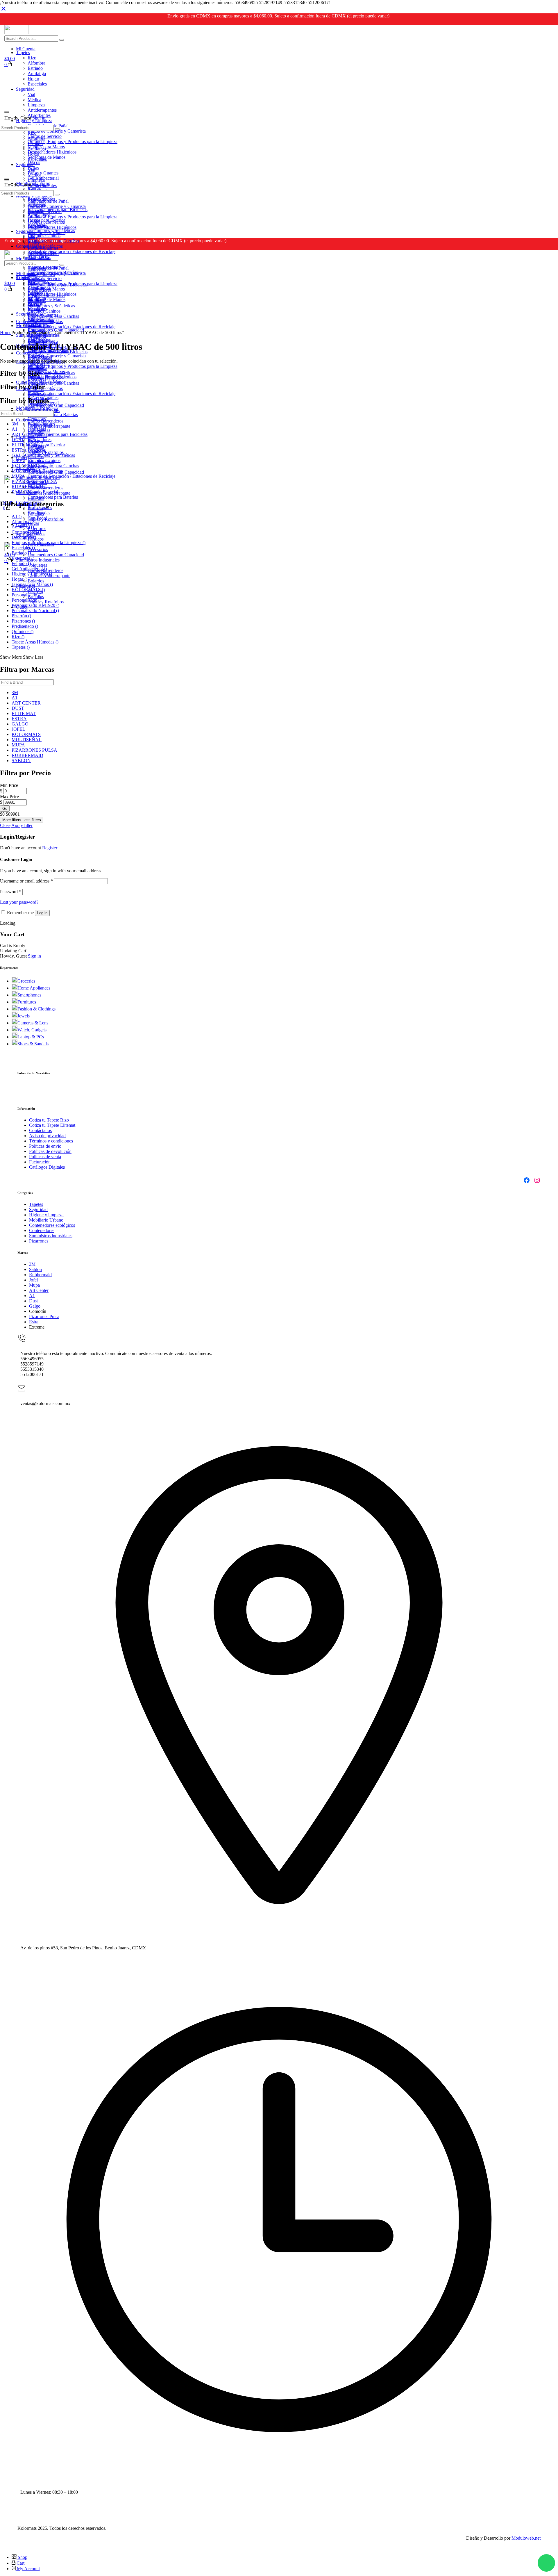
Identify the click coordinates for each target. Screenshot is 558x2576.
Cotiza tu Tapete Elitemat (52, 1125)
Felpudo (21, 563)
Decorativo (24, 537)
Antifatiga (23, 527)
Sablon (35, 1269)
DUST (18, 440)
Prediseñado (25, 626)
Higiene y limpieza (46, 1215)
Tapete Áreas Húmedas (35, 642)
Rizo (18, 637)
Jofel (33, 1280)
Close (5, 825)
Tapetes (21, 647)
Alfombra (23, 522)
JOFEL (18, 460)
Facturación (40, 1162)
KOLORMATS (26, 466)
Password (11, 892)
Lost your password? (19, 902)
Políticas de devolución (50, 1151)
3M (15, 424)
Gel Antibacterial (29, 569)
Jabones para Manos (32, 584)
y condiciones (60, 1141)
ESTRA (19, 450)
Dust (33, 1301)
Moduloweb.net (526, 2538)
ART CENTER (26, 434)
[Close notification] (3, 11)
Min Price (9, 785)
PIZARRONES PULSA (34, 481)
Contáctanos (40, 1130)
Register (50, 848)
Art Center (39, 1290)
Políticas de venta (45, 1157)
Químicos (23, 631)
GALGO (20, 455)
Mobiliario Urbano (46, 1220)
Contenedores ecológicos (52, 1225)
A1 (15, 429)
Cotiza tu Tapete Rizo (49, 1120)
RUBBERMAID (27, 487)
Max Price (9, 797)
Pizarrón (21, 616)
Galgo (35, 1306)
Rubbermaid (40, 1275)
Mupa (34, 1285)
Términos (38, 1141)
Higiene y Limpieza (32, 574)
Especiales (23, 548)
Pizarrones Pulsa (44, 1316)
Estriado (21, 553)
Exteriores (23, 558)
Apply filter (22, 825)
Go (5, 809)
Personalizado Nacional (35, 610)
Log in (42, 913)
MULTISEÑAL (27, 471)
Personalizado (26, 595)
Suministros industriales (51, 1236)
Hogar (19, 579)
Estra (34, 1322)
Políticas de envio (45, 1146)
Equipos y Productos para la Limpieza (49, 542)
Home (6, 333)
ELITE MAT (24, 445)
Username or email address (26, 881)
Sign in (39, 118)
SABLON (21, 492)
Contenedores (26, 532)
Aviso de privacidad (47, 1136)
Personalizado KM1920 (35, 605)
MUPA (18, 476)
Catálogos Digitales (47, 1167)
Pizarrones (23, 621)
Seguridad (38, 1209)
